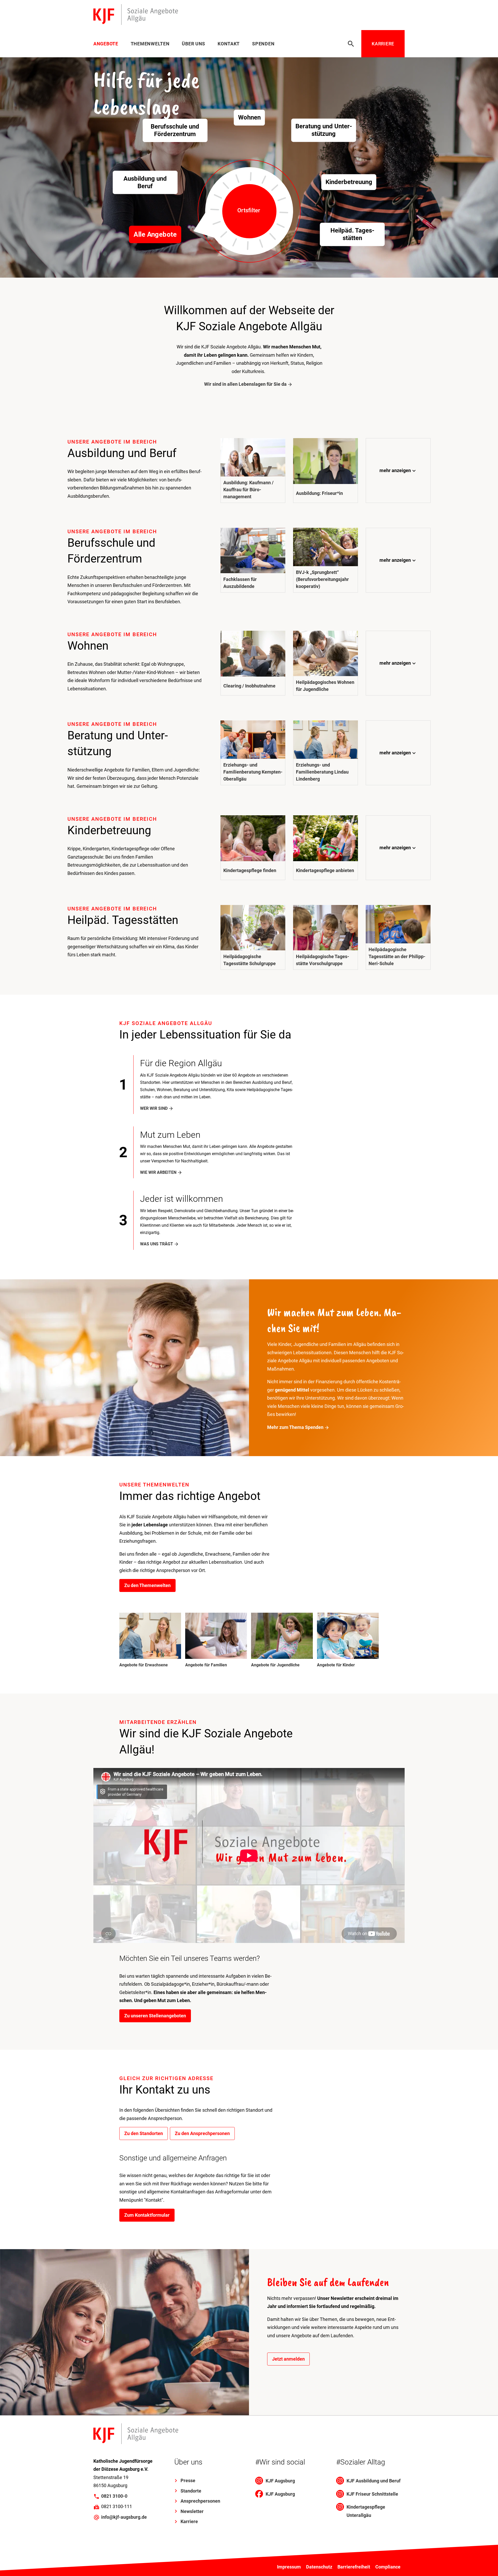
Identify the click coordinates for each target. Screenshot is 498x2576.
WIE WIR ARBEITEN (158, 1172)
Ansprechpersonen (200, 2501)
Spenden (263, 44)
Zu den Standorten (144, 2133)
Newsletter (192, 2511)
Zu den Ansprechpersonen (202, 2133)
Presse (188, 2480)
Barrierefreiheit (354, 2567)
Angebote (106, 44)
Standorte (191, 2491)
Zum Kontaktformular (147, 2215)
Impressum (289, 2567)
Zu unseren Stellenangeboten (155, 2016)
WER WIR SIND (154, 1108)
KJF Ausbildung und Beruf (374, 2481)
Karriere (383, 44)
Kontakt (229, 44)
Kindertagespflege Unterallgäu (366, 2511)
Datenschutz (319, 2567)
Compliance (388, 2567)
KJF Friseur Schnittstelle (372, 2494)
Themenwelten (150, 44)
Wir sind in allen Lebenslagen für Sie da (245, 384)
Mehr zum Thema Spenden (295, 1427)
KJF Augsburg (280, 2481)
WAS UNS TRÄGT (157, 1244)
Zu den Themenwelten (147, 1585)
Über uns (193, 44)
